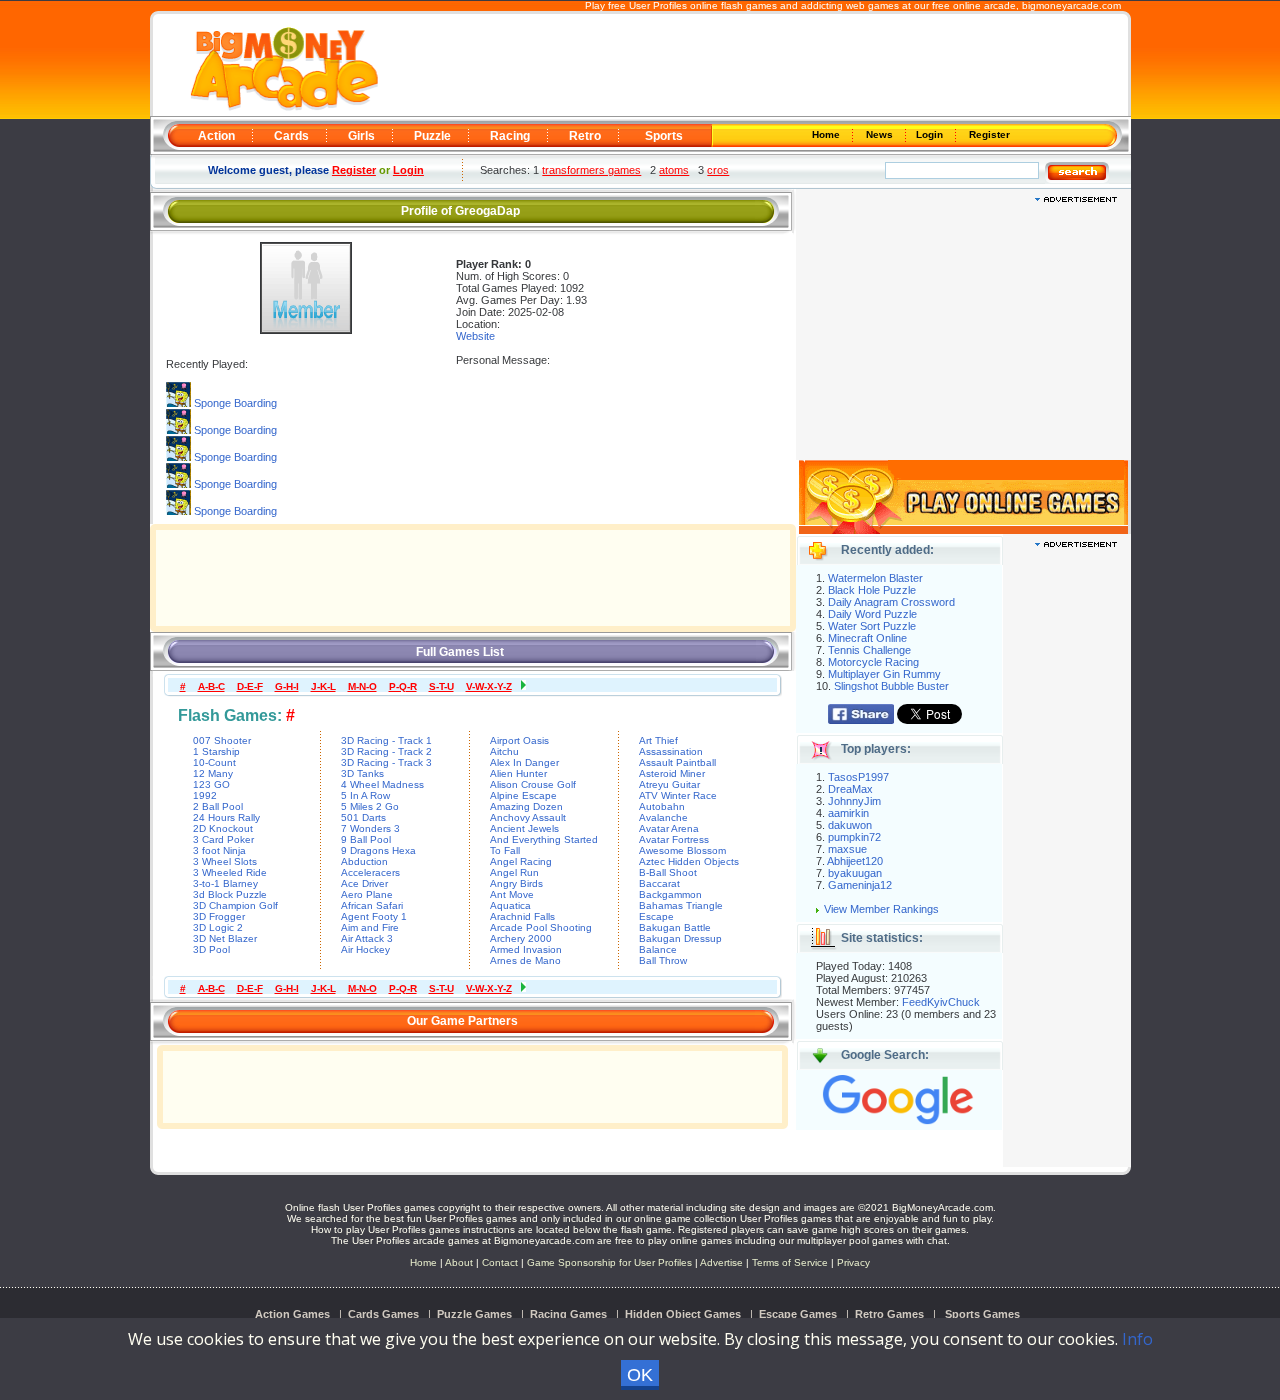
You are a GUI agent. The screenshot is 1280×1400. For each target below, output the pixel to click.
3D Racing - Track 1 (386, 740)
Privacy (853, 1262)
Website (475, 336)
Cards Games (383, 1314)
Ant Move (512, 894)
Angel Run (514, 872)
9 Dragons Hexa (378, 850)
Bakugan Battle (675, 927)
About (459, 1262)
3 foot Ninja (219, 850)
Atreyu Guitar (669, 784)
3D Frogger (219, 916)
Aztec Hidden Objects (689, 861)
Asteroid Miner (672, 773)
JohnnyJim (854, 801)
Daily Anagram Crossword (891, 602)
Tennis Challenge (869, 650)
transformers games (591, 170)
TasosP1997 (858, 777)
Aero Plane (367, 894)
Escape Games (798, 1314)
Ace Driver (364, 883)
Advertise (721, 1262)
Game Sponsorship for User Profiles (609, 1262)
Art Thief (658, 740)
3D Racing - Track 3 (386, 762)
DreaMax (850, 789)
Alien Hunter (518, 773)
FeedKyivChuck (941, 1002)
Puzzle (432, 136)
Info (1137, 1339)
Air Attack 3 (367, 938)
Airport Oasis (519, 740)
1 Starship (216, 751)
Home (827, 134)
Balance (658, 949)
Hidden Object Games (683, 1314)
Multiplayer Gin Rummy (884, 674)
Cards (291, 136)
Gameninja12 (860, 885)
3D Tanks (362, 773)
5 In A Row (365, 795)
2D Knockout (223, 828)
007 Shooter (222, 740)
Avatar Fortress (674, 839)
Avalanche (663, 817)
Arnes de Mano (525, 960)
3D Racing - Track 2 (386, 751)
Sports (664, 136)
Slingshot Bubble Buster (891, 686)
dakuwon (850, 825)
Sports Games (982, 1314)
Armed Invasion (526, 949)
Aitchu (504, 751)
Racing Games (568, 1314)
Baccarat (659, 883)
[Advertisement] (752, 66)
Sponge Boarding (235, 403)
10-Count (214, 762)
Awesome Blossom (682, 850)
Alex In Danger (524, 762)
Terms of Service (791, 1262)
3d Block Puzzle (230, 894)
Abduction (364, 861)
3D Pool (211, 949)
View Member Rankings (881, 909)
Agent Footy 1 (374, 916)
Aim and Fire (370, 927)
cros (718, 170)
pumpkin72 (854, 837)
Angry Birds (516, 883)
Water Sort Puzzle (872, 626)
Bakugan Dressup (680, 938)
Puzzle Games (474, 1314)
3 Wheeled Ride (230, 872)
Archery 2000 (521, 938)
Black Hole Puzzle (872, 590)
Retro (585, 136)
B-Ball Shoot (668, 872)
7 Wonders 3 (370, 828)
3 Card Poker (223, 839)
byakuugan (855, 873)
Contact (500, 1262)
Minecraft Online (867, 638)
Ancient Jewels (524, 828)
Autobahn (662, 806)
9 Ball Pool (366, 839)
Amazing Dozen (526, 806)
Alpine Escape (523, 795)
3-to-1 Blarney (225, 883)
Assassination (671, 751)
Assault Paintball (677, 762)
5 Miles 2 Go (370, 806)
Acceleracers (370, 872)
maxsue (847, 849)
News (881, 134)
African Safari (372, 905)
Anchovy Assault (528, 817)
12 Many (213, 773)
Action (216, 136)
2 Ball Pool (218, 806)
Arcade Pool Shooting (541, 927)
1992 (205, 795)
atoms (674, 170)
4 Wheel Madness (382, 784)
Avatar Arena (669, 828)
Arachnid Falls (522, 916)
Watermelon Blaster (875, 578)
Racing (510, 136)
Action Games (292, 1314)
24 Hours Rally (226, 817)
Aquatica (510, 905)
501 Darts (363, 817)
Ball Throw (663, 960)
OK (640, 1375)
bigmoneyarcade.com (1071, 5)
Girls (361, 136)
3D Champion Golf (235, 905)
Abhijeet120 (855, 861)
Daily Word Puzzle (872, 614)
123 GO (211, 784)
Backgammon (670, 894)
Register (988, 134)
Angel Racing (521, 861)
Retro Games (889, 1314)
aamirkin (848, 813)
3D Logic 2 (218, 927)
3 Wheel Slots (225, 861)
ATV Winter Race (678, 795)
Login (931, 134)
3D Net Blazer (225, 938)
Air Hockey (365, 949)
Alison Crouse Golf (533, 784)
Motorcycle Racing (873, 662)
